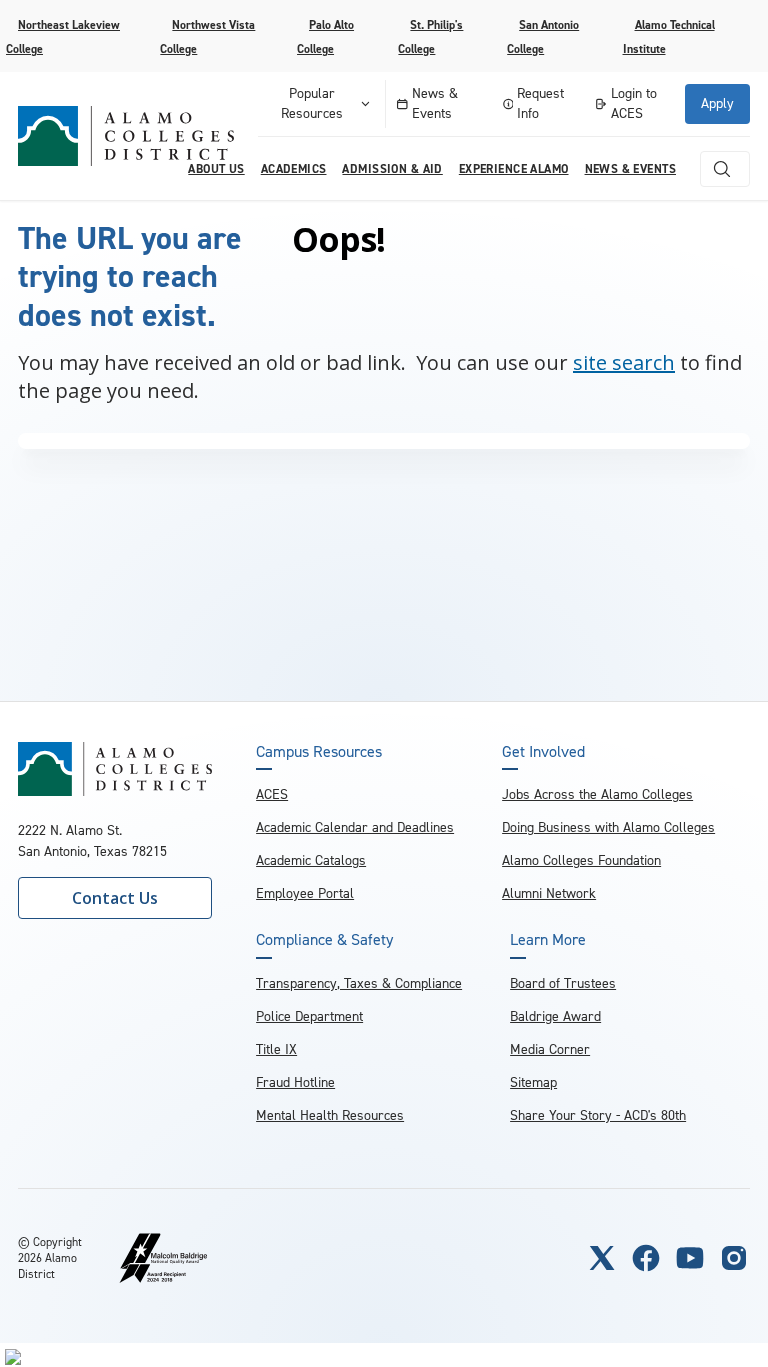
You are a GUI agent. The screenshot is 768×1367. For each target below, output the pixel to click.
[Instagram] (734, 1258)
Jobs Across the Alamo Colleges (597, 794)
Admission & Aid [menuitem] (392, 169)
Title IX (276, 1049)
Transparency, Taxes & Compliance (359, 983)
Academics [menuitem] (294, 169)
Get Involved (543, 752)
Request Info (540, 103)
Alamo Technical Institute (669, 37)
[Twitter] (602, 1258)
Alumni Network (549, 893)
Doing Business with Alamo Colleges (608, 827)
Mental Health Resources (330, 1115)
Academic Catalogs (311, 860)
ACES (272, 794)
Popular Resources (312, 103)
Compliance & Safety (324, 940)
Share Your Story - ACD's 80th (598, 1115)
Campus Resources (319, 752)
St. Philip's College (430, 37)
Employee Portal (305, 893)
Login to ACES (634, 103)
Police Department (309, 1016)
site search (624, 362)
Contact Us (115, 898)
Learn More (548, 940)
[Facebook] (646, 1258)
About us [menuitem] (216, 169)
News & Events (435, 103)
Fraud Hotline (295, 1082)
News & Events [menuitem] (630, 169)
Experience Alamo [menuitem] (514, 169)
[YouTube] (690, 1258)
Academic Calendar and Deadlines (355, 827)
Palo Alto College (325, 37)
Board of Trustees (563, 983)
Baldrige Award (555, 1016)
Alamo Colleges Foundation (581, 860)
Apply (717, 103)
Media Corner (550, 1049)
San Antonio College (543, 37)
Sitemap (533, 1082)
